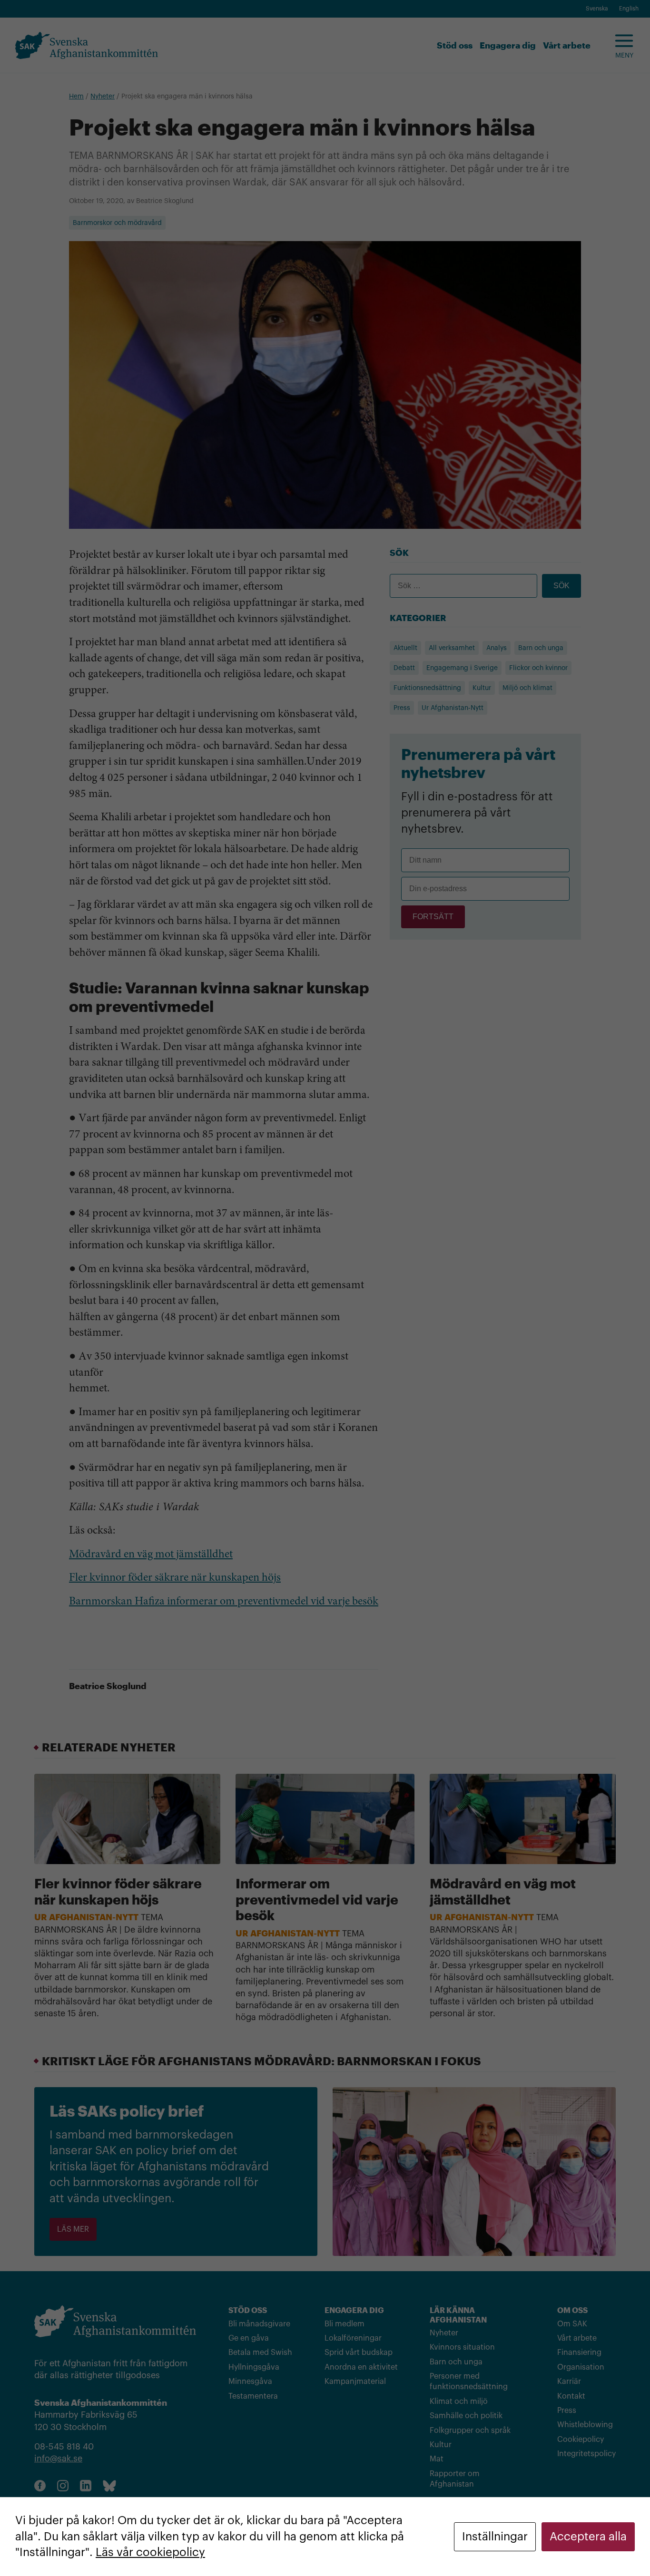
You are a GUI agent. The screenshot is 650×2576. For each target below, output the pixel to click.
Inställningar (495, 2537)
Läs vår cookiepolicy (150, 2552)
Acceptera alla (588, 2537)
